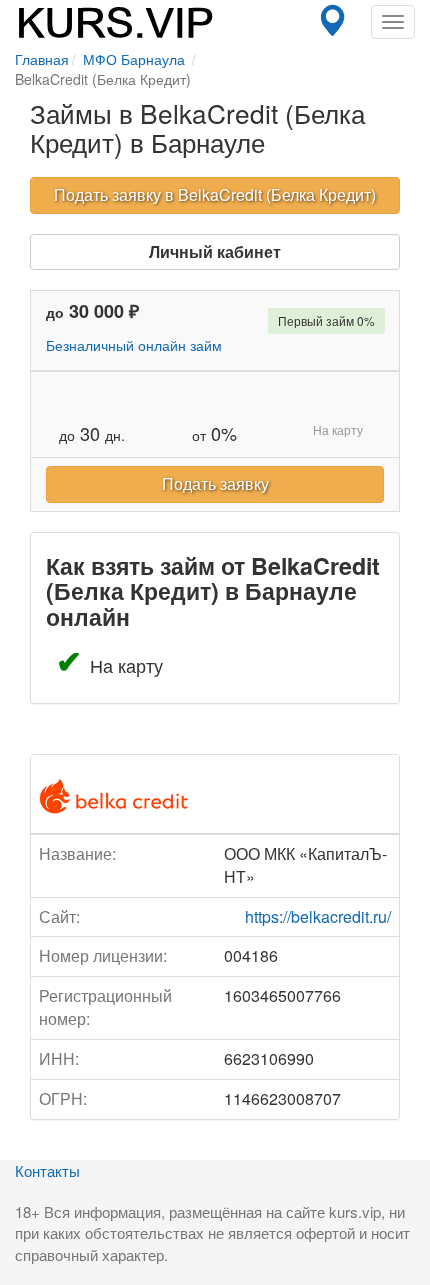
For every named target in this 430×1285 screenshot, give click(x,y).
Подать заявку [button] (215, 483)
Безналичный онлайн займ (134, 345)
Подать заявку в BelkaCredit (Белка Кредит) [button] (215, 194)
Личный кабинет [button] (215, 251)
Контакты (47, 1170)
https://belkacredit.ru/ (318, 916)
